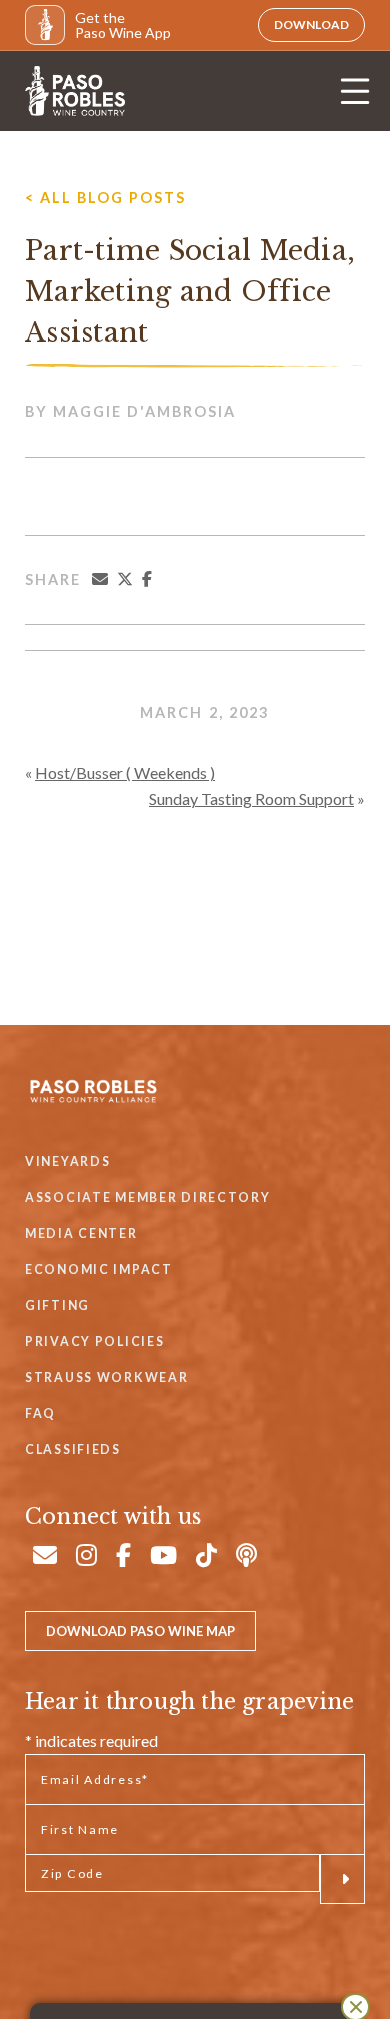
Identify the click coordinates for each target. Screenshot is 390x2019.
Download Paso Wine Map (140, 1631)
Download (311, 24)
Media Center (81, 1233)
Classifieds (73, 1449)
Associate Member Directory (148, 1197)
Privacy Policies (94, 1341)
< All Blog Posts (105, 197)
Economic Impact (99, 1269)
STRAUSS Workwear (106, 1377)
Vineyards (67, 1161)
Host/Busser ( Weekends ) (125, 772)
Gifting (57, 1305)
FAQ (40, 1413)
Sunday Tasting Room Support (251, 798)
